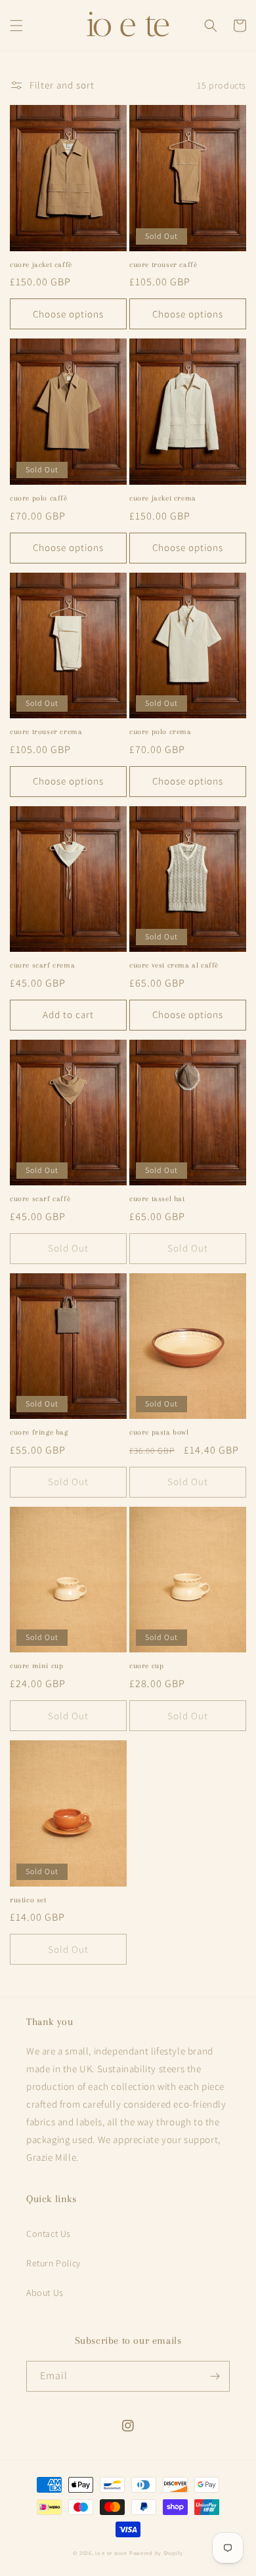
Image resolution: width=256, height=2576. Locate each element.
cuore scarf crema (42, 965)
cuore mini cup (36, 1666)
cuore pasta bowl (159, 1432)
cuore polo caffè (39, 498)
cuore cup (146, 1666)
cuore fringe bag (39, 1432)
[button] (16, 26)
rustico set (28, 1900)
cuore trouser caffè (163, 265)
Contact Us (49, 2234)
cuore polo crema (160, 732)
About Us (45, 2293)
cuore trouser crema (46, 732)
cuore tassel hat (157, 1199)
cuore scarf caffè (40, 1199)
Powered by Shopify (156, 2553)
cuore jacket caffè (41, 265)
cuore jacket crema (163, 498)
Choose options (68, 314)
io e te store (111, 2553)
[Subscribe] (215, 2376)
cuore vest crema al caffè (174, 965)
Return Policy (53, 2263)
